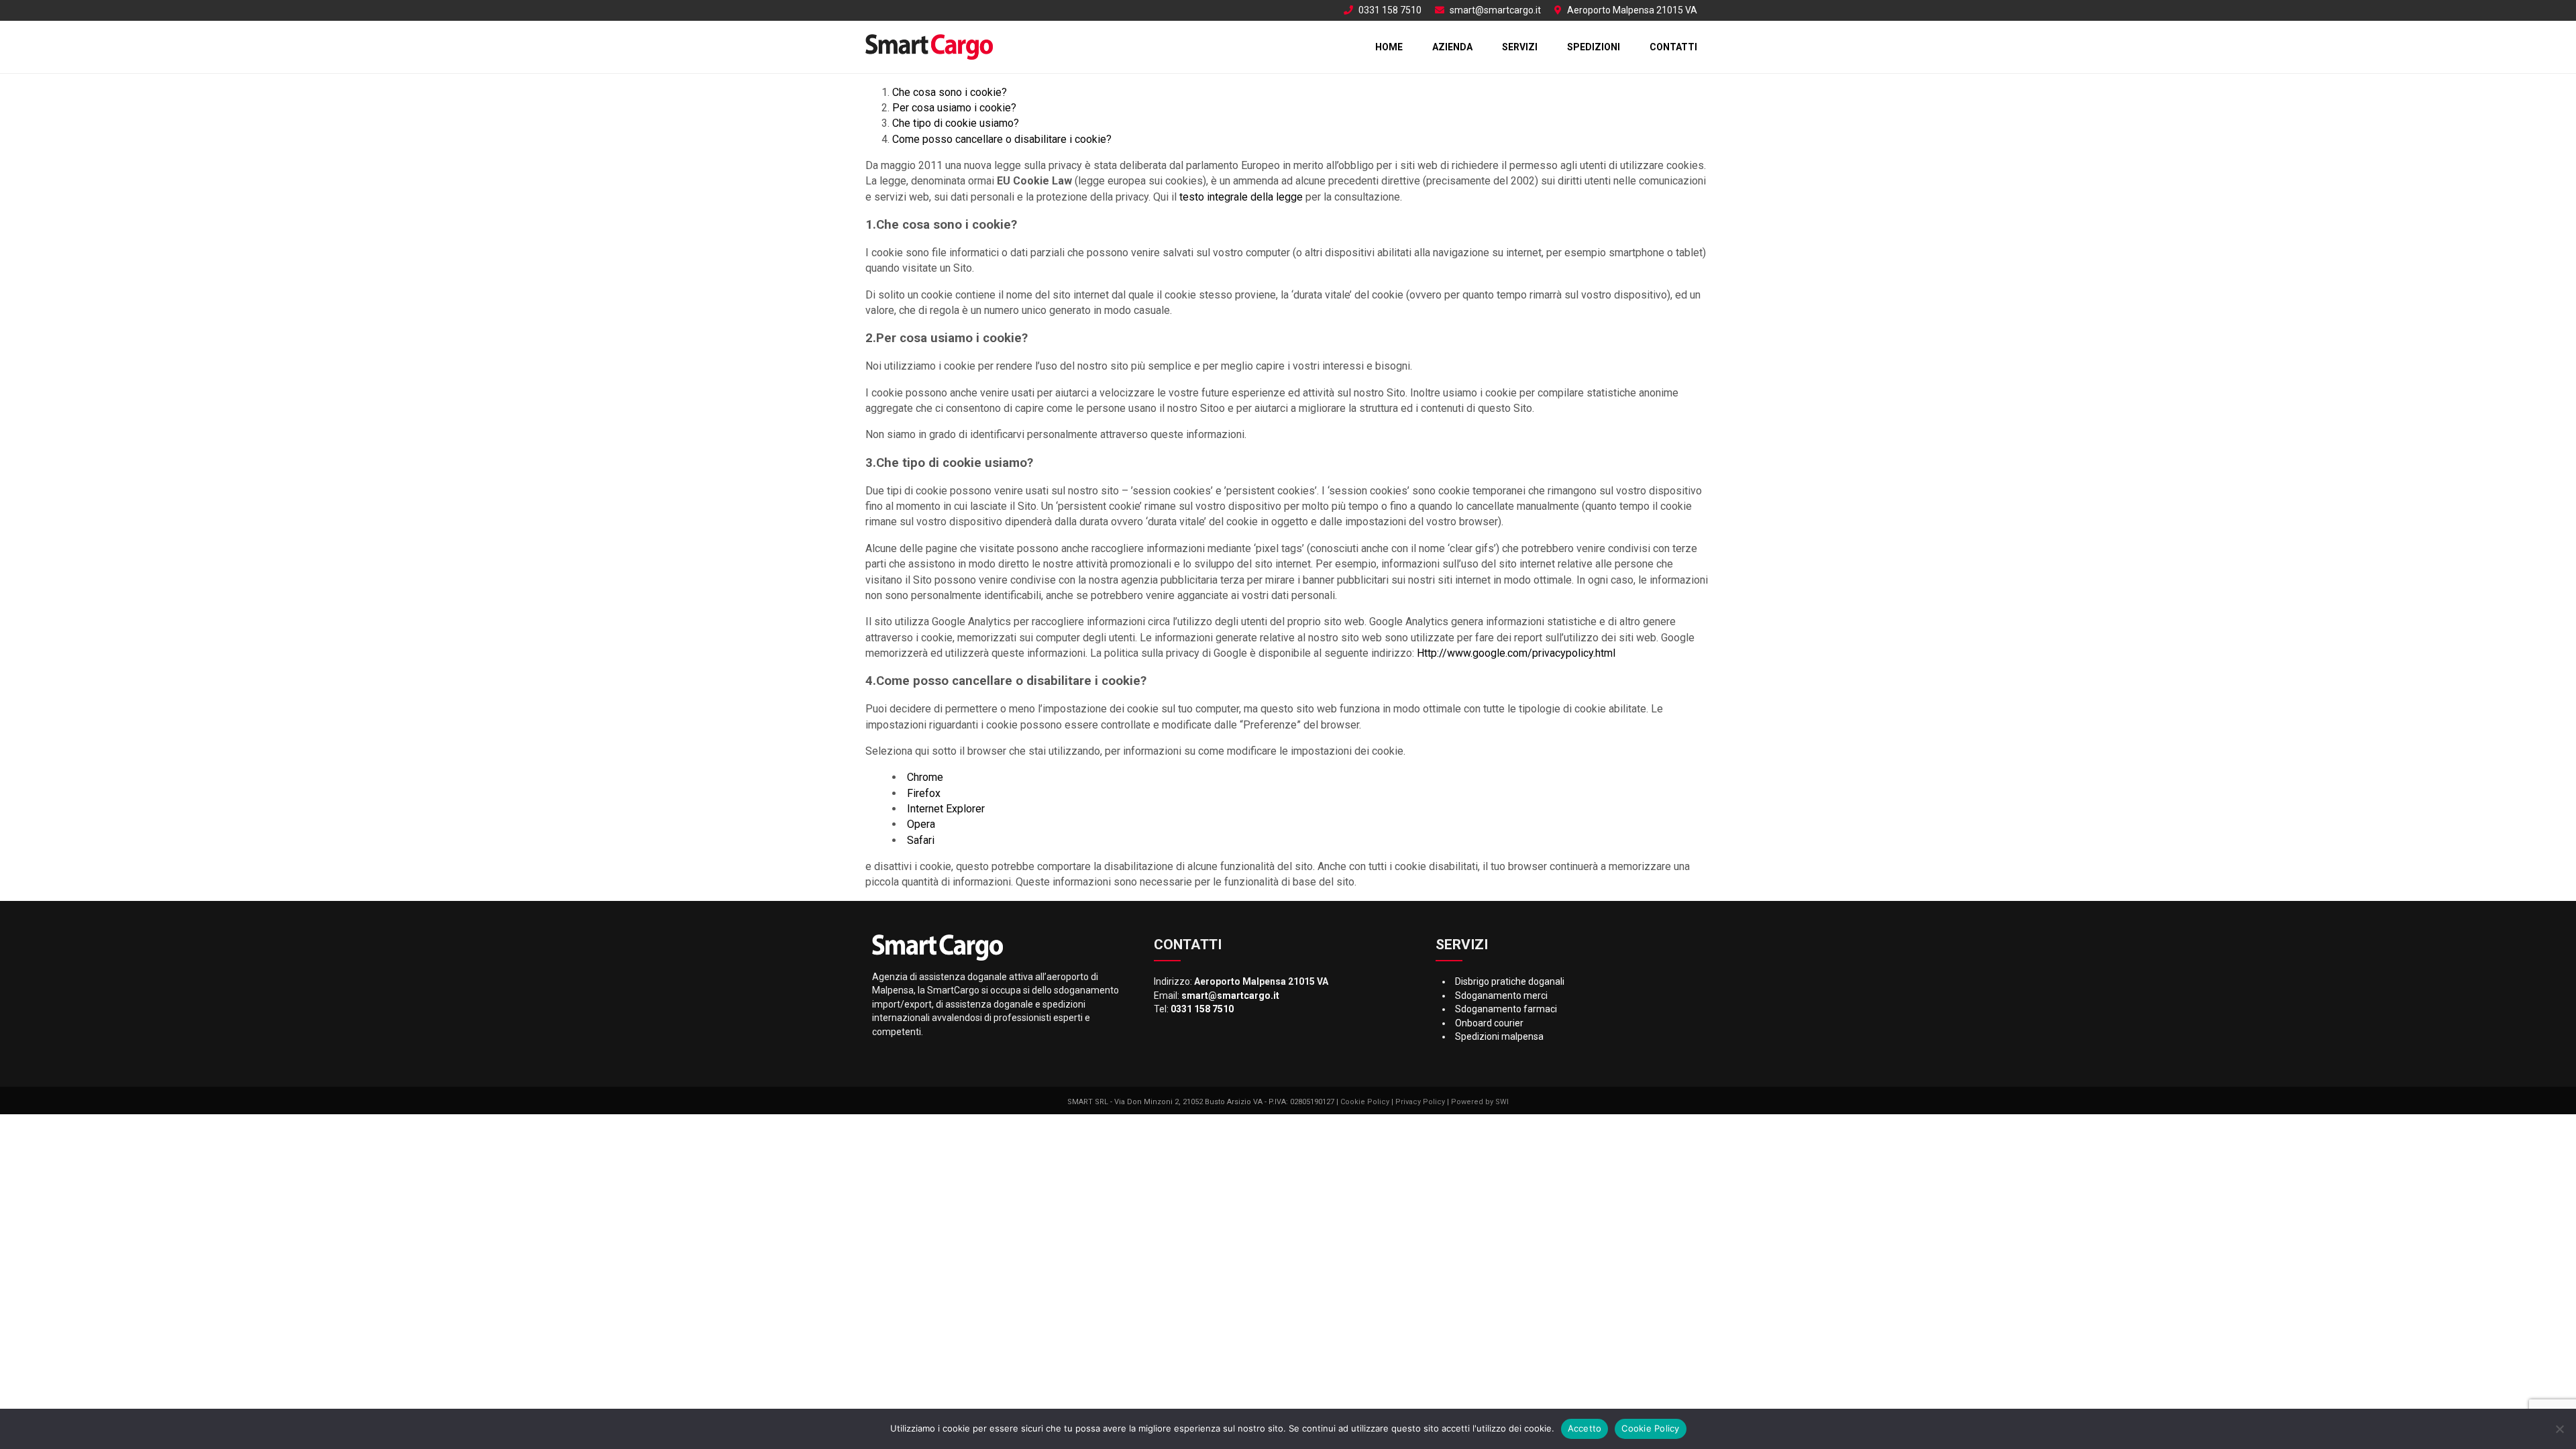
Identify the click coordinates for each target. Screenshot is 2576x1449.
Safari (921, 840)
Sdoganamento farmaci (1506, 1009)
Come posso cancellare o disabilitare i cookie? (1002, 139)
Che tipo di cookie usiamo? (956, 123)
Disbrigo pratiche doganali (1510, 981)
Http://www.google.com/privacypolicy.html (1516, 653)
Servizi (1520, 47)
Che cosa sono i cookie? (950, 92)
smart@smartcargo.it (1495, 10)
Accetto (1585, 1428)
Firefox (924, 793)
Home (1389, 47)
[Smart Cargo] (929, 47)
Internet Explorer (946, 809)
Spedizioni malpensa (1499, 1036)
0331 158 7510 (1390, 10)
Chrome (925, 777)
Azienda (1452, 47)
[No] (2559, 1429)
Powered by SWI (1480, 1102)
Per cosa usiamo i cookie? (954, 108)
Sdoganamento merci (1501, 996)
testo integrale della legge (1241, 197)
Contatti (1673, 47)
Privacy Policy (1420, 1102)
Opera (921, 824)
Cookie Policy (1365, 1102)
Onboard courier (1489, 1023)
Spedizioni (1594, 47)
